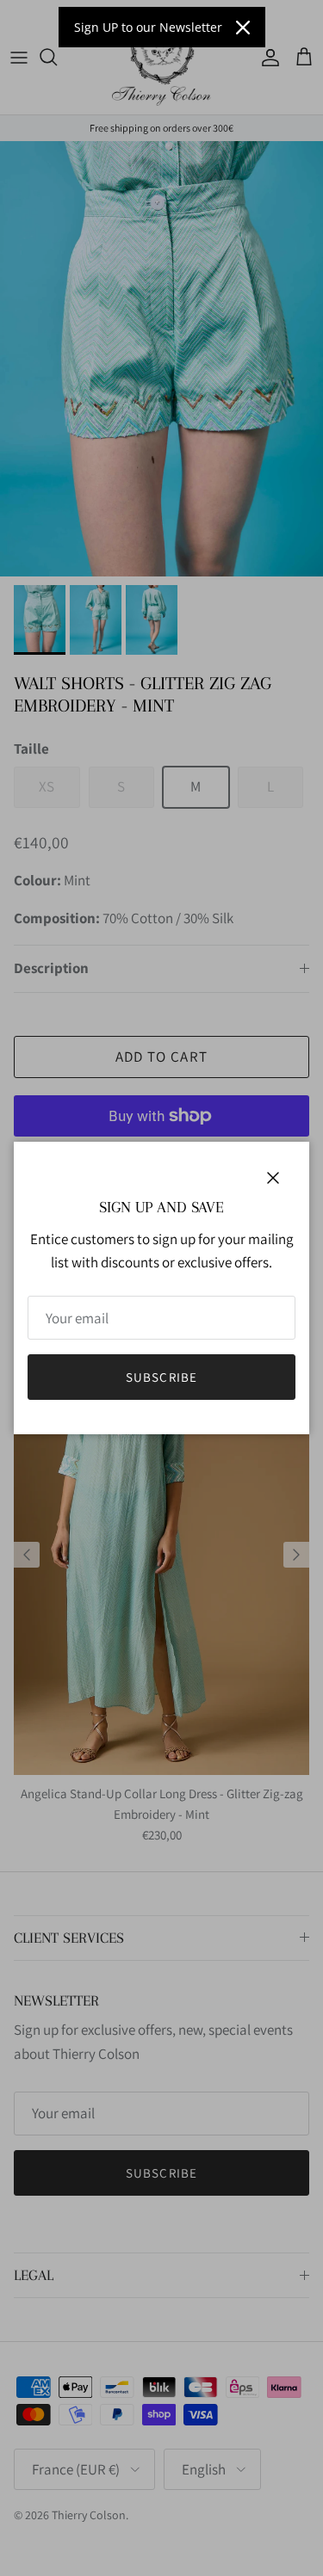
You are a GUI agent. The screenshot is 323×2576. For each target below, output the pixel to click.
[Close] (243, 28)
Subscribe (162, 1377)
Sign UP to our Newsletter (148, 27)
